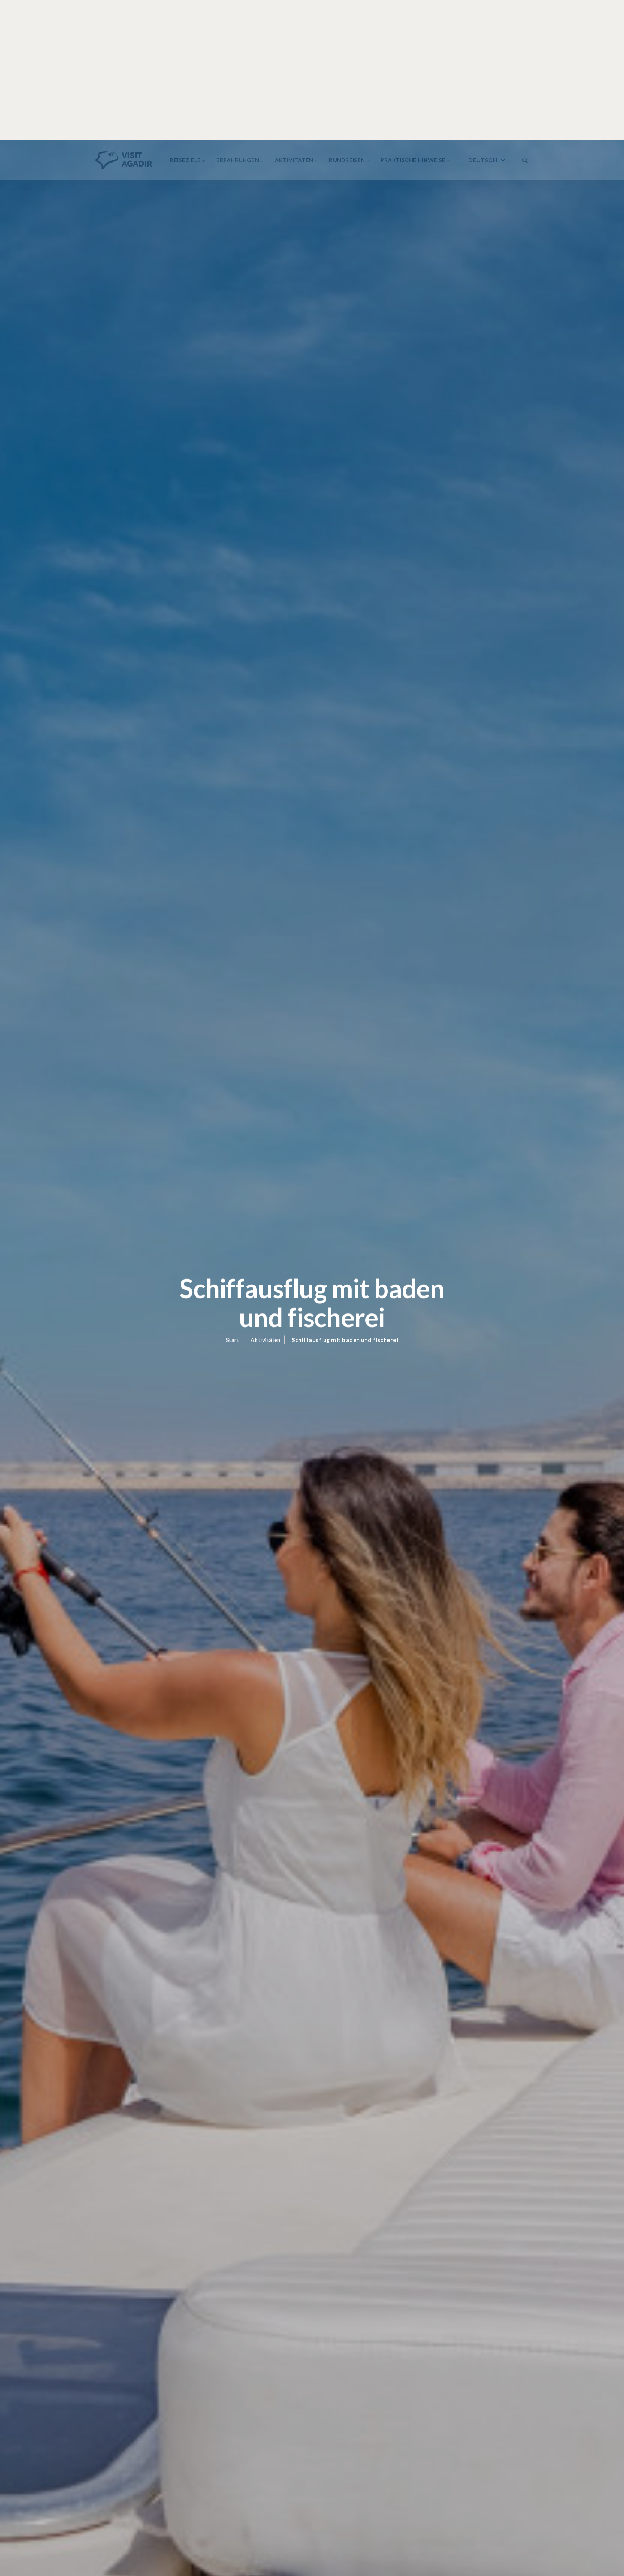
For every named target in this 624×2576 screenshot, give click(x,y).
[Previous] (146, 2566)
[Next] (146, 2549)
